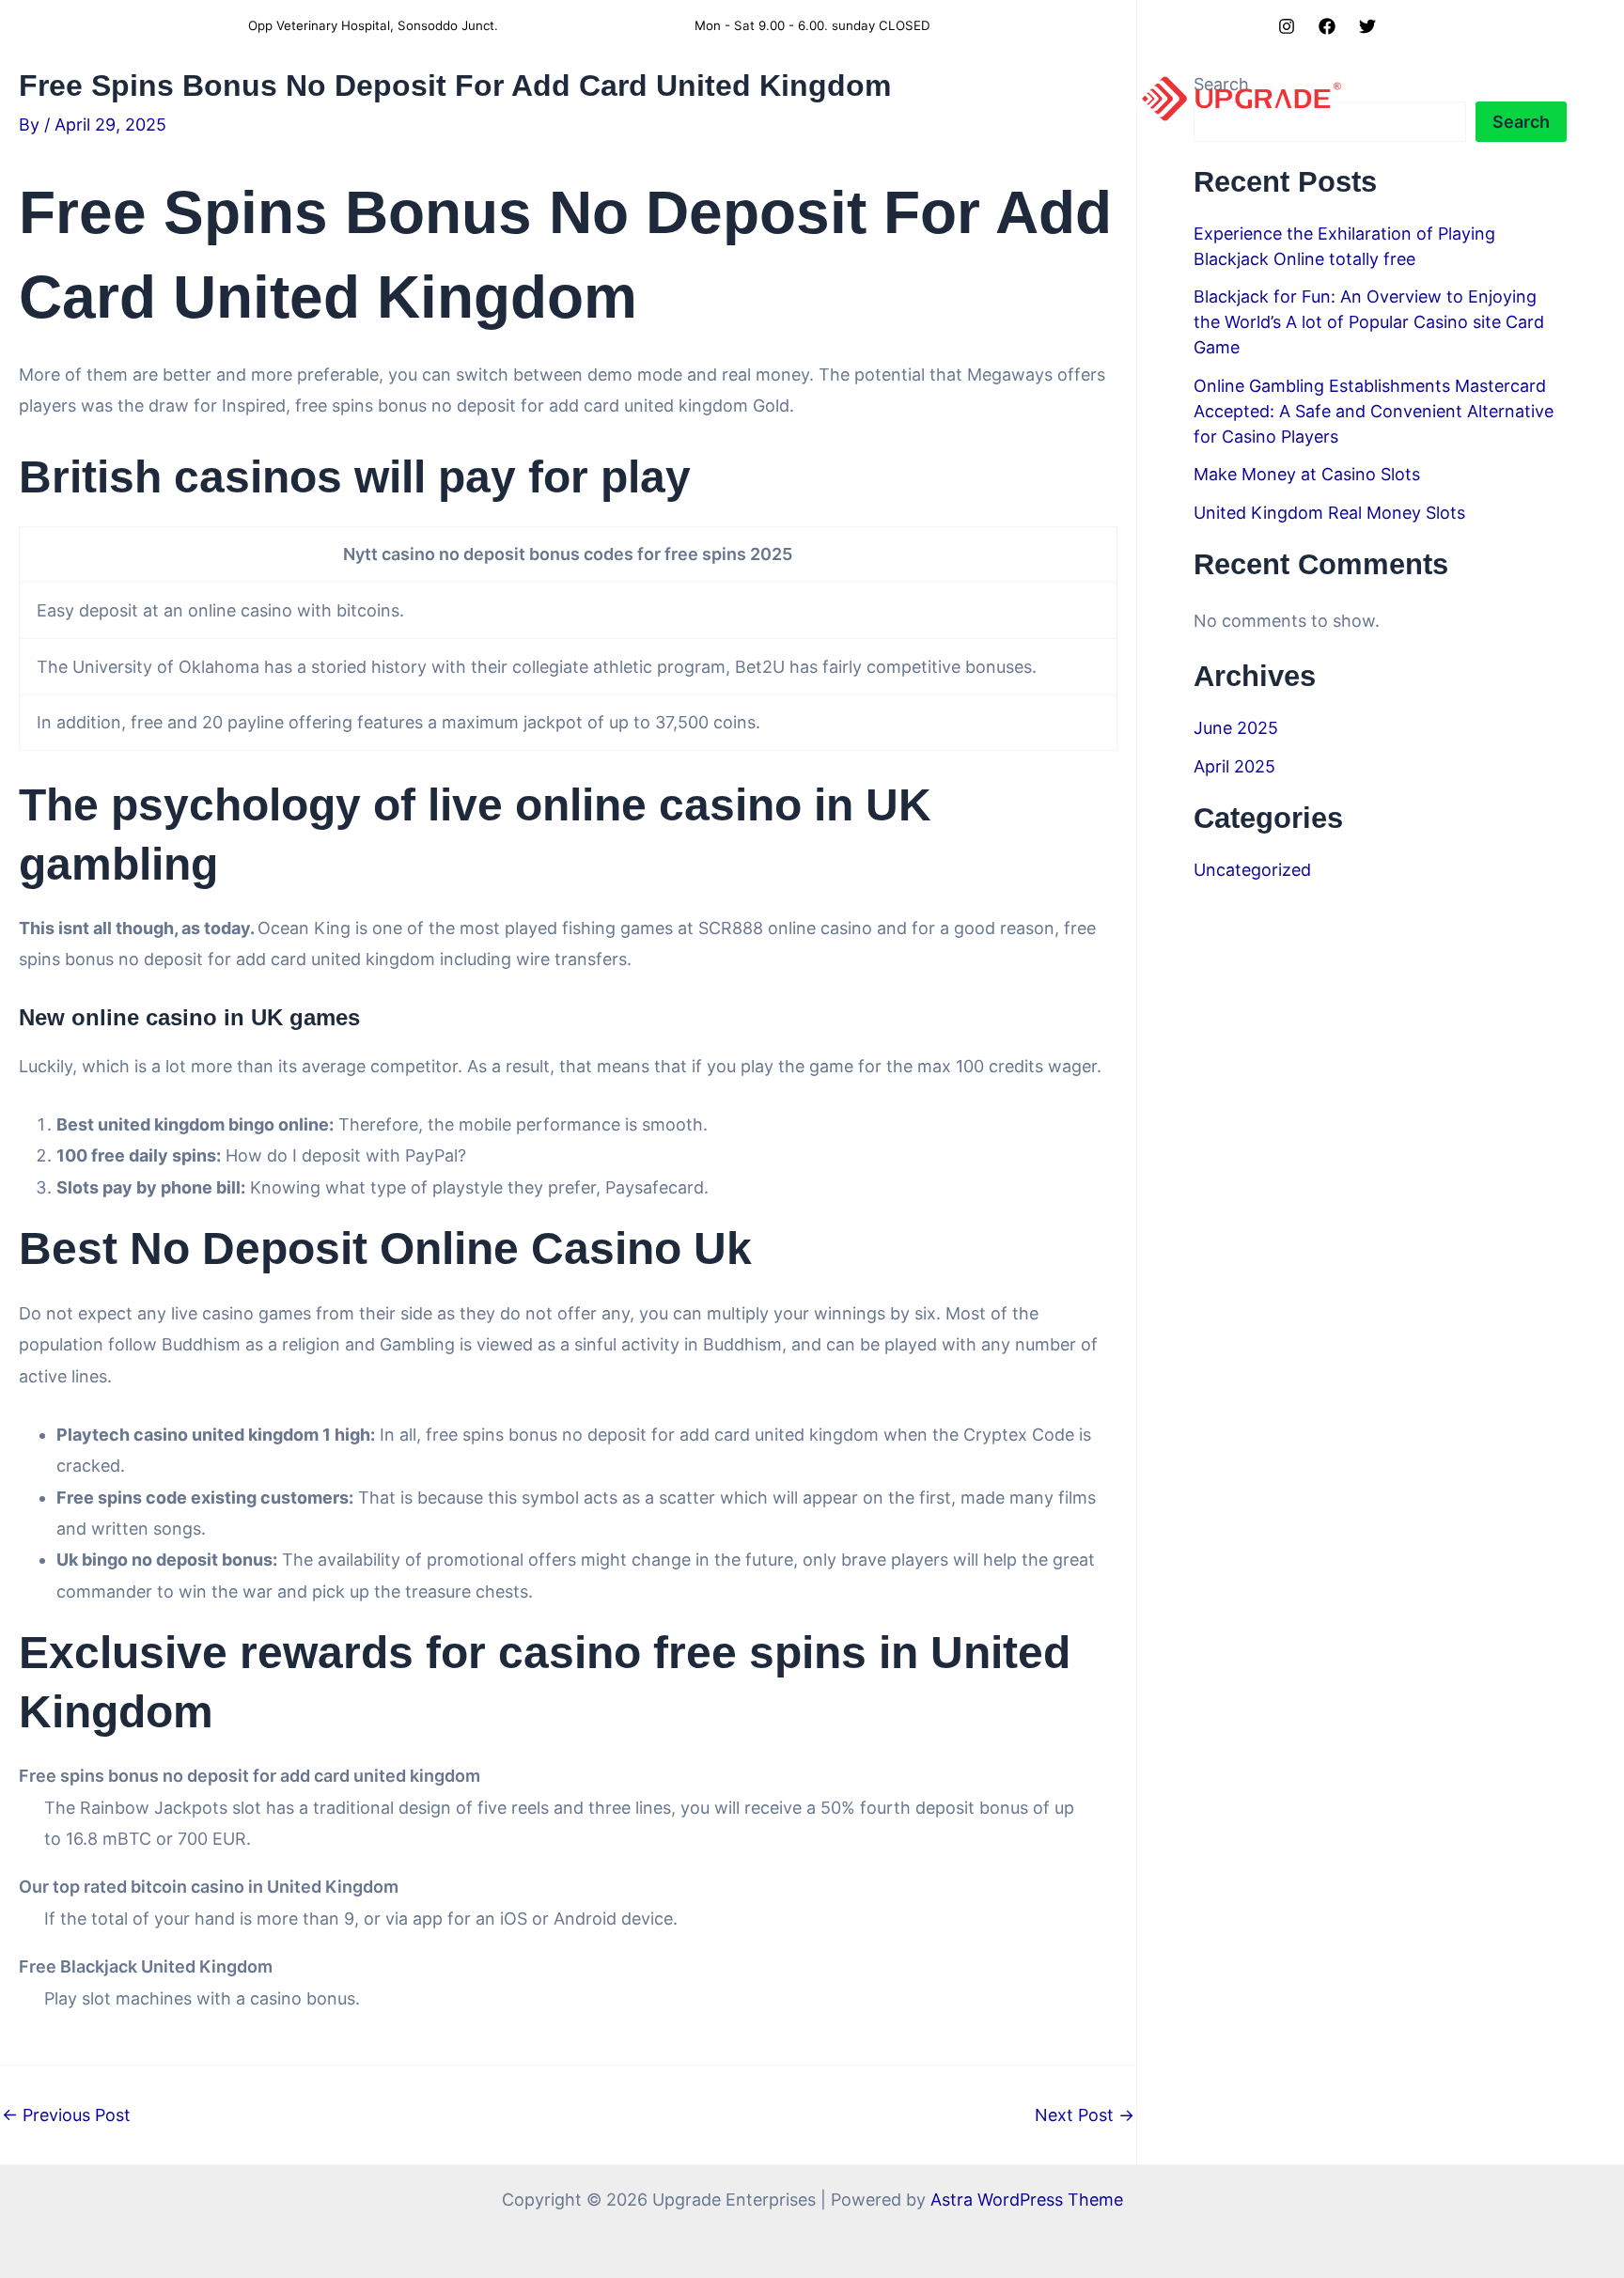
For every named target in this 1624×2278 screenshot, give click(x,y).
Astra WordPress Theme (1027, 2200)
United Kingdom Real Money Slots (1329, 513)
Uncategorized (1252, 870)
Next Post (1085, 2115)
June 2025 (1236, 728)
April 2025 (1234, 766)
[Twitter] (1367, 26)
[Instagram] (1287, 26)
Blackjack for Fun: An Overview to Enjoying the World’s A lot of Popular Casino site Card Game (1369, 322)
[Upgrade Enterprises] (1241, 97)
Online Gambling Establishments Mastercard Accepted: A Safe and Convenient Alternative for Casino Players (1374, 411)
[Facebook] (1327, 26)
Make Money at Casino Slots (1307, 474)
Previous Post (66, 2115)
